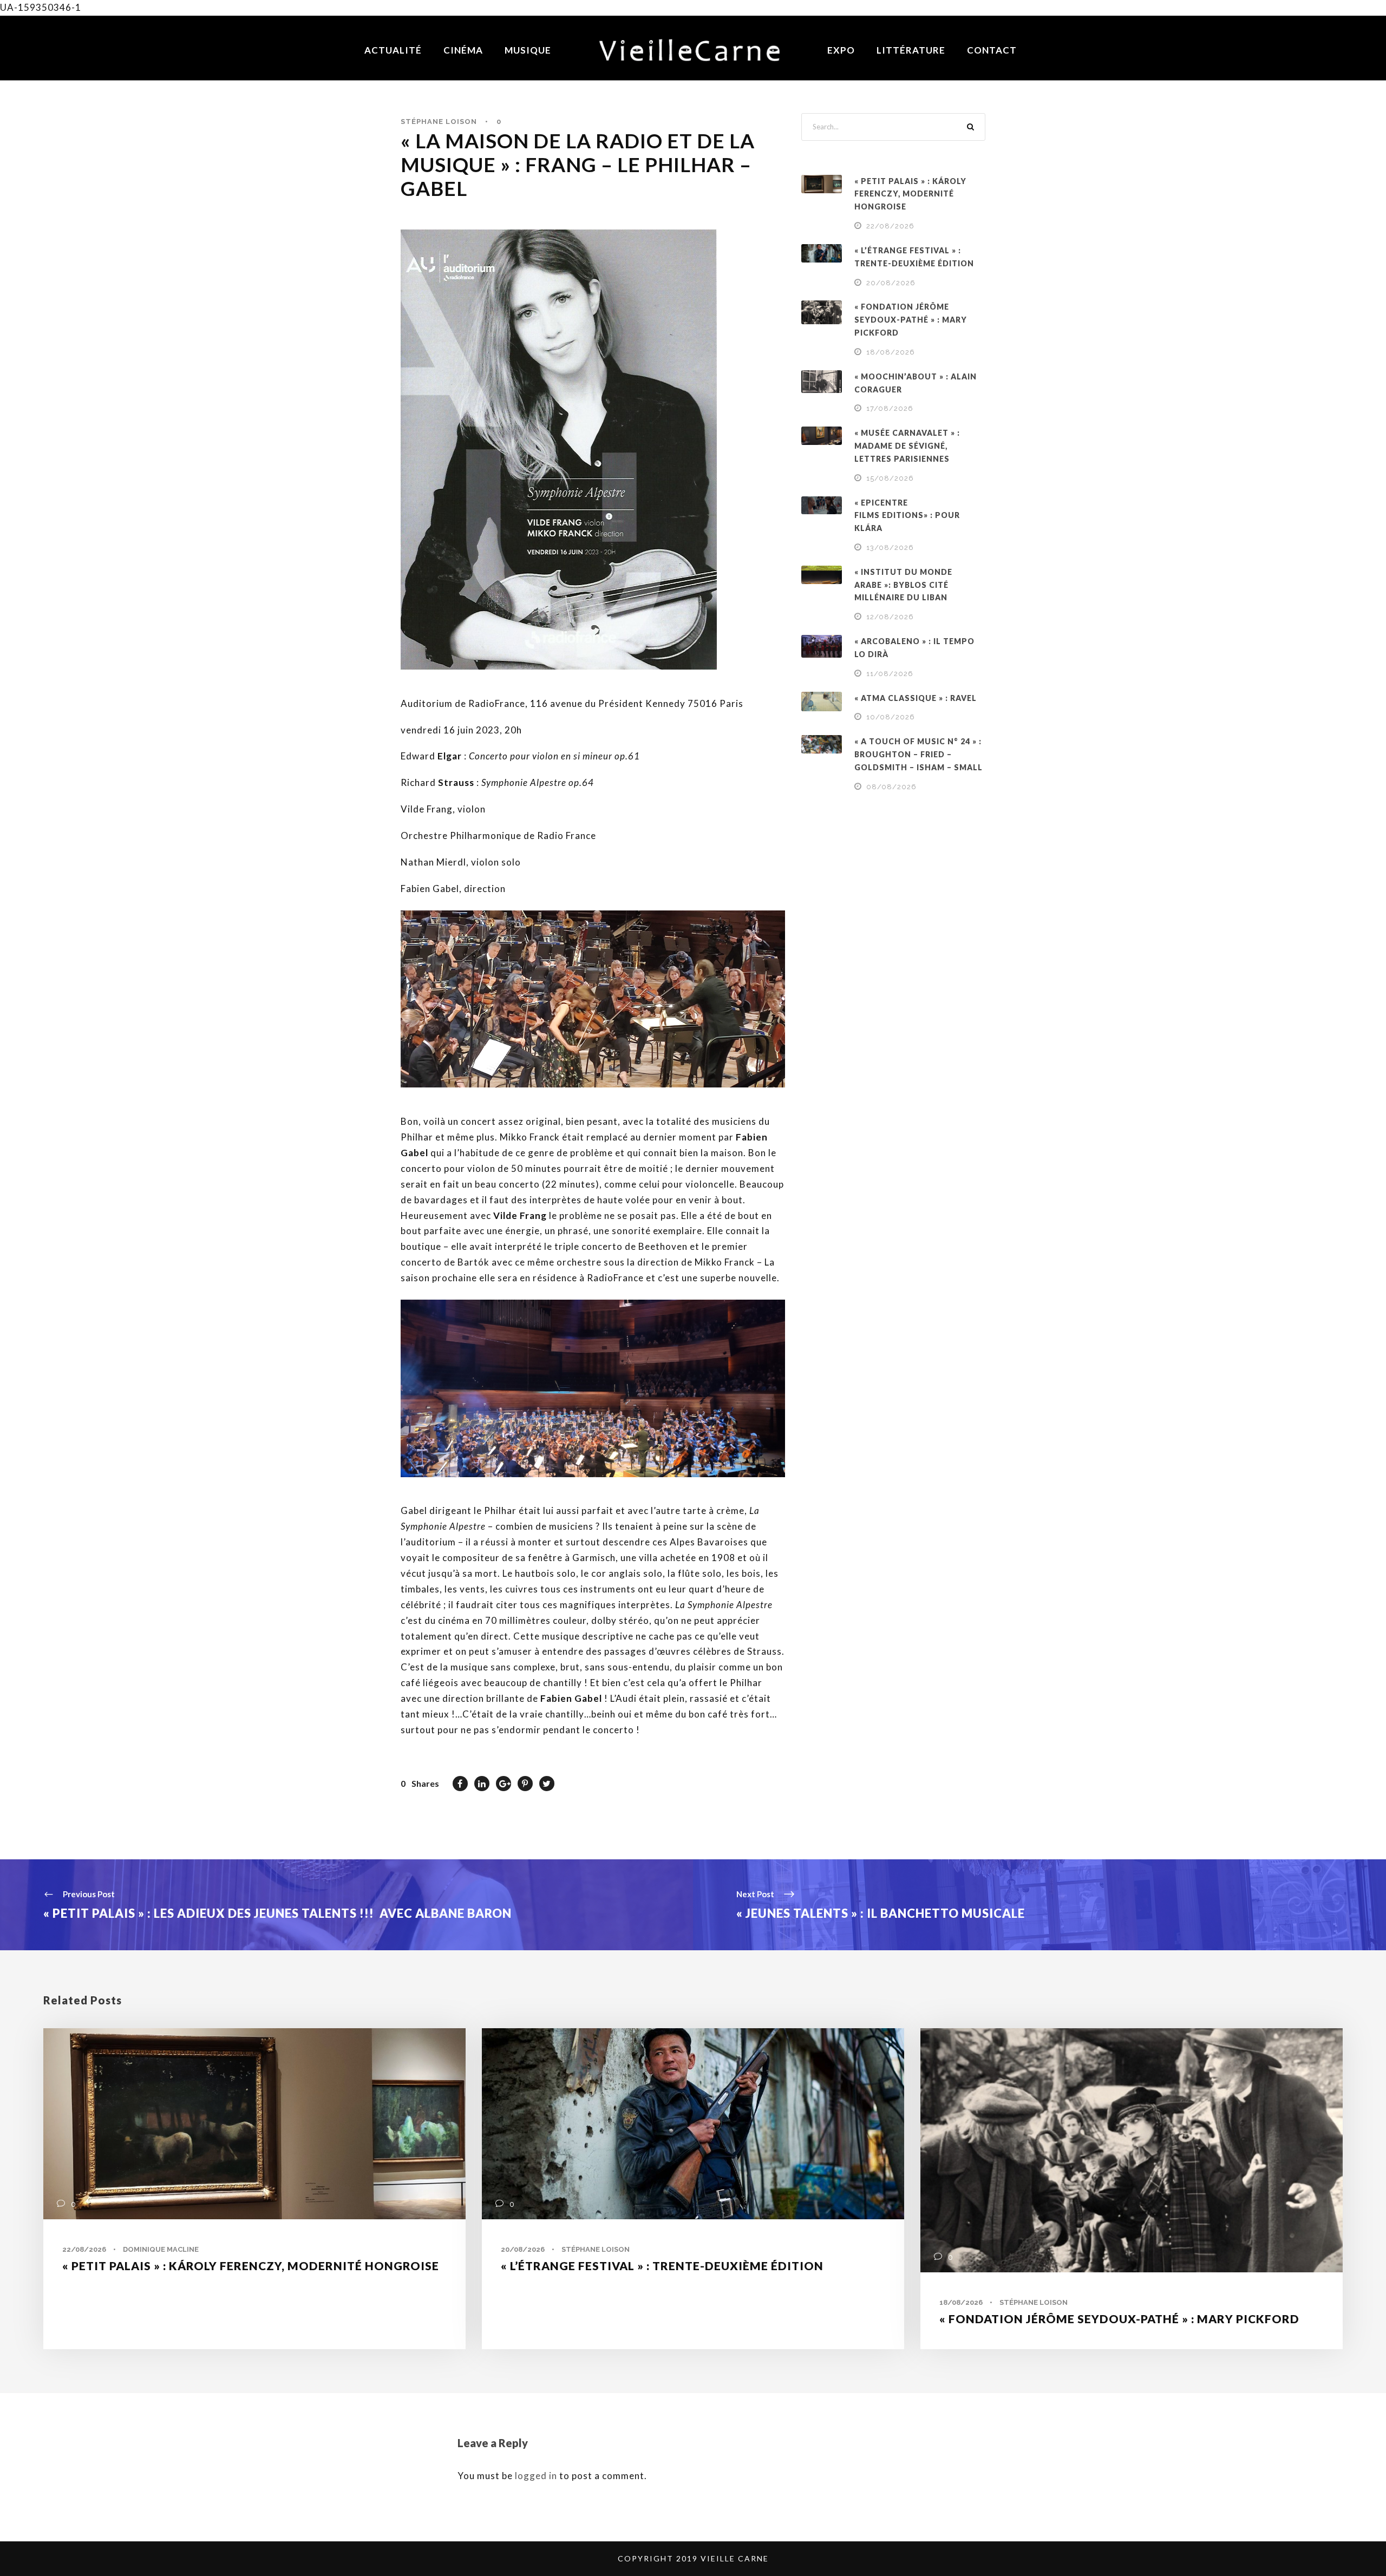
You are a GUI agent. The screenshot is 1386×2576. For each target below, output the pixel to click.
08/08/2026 (891, 787)
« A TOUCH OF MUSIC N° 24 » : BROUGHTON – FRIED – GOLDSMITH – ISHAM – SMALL (918, 754)
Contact (992, 50)
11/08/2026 (890, 674)
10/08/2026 (891, 717)
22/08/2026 (890, 226)
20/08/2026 (891, 283)
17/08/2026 (890, 408)
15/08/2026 (890, 478)
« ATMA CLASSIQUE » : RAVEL (916, 698)
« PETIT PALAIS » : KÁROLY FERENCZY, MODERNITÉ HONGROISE (910, 194)
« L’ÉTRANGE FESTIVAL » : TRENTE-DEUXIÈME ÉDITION (662, 2266)
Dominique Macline (161, 2249)
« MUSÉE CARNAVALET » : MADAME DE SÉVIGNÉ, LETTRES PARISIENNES (907, 446)
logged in (536, 2476)
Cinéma (463, 50)
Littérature (911, 50)
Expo (841, 50)
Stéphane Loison (439, 122)
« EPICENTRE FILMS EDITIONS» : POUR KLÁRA (907, 516)
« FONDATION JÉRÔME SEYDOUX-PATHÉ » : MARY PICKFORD (911, 320)
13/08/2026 (890, 548)
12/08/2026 (890, 617)
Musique (528, 50)
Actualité (393, 50)
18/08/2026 (891, 352)
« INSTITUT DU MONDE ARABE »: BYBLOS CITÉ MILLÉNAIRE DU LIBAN (903, 585)
